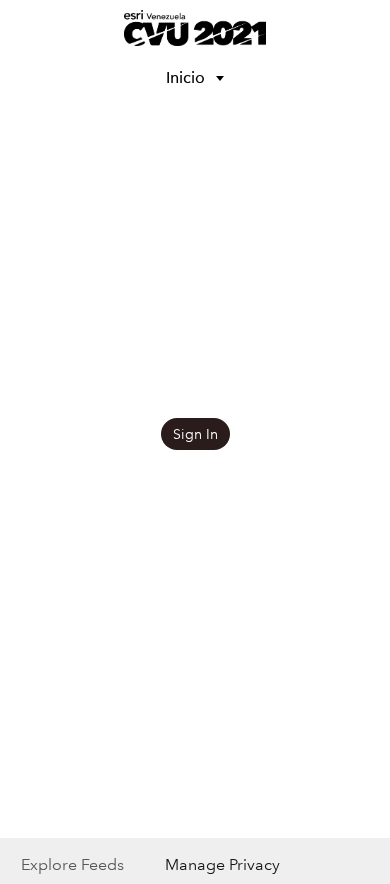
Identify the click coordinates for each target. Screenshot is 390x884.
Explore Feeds (72, 864)
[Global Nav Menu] (28, 28)
